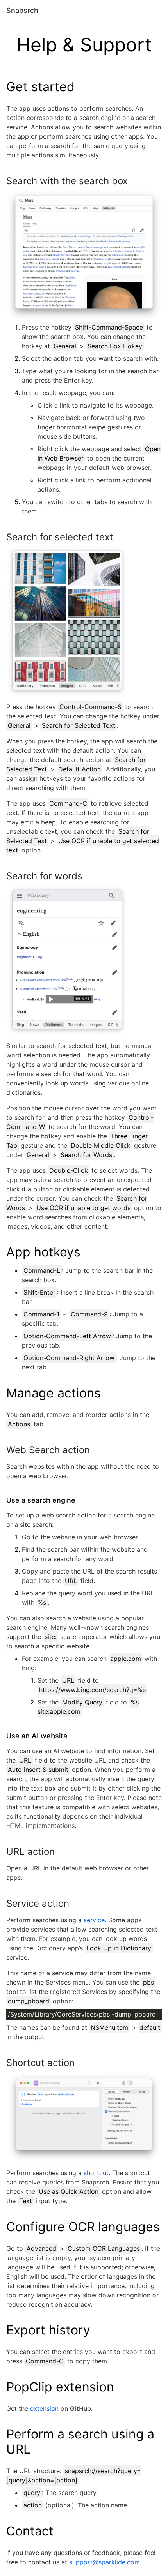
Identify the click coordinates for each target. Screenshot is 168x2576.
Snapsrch (22, 10)
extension (44, 2408)
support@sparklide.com (105, 2562)
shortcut (96, 2173)
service (94, 1920)
